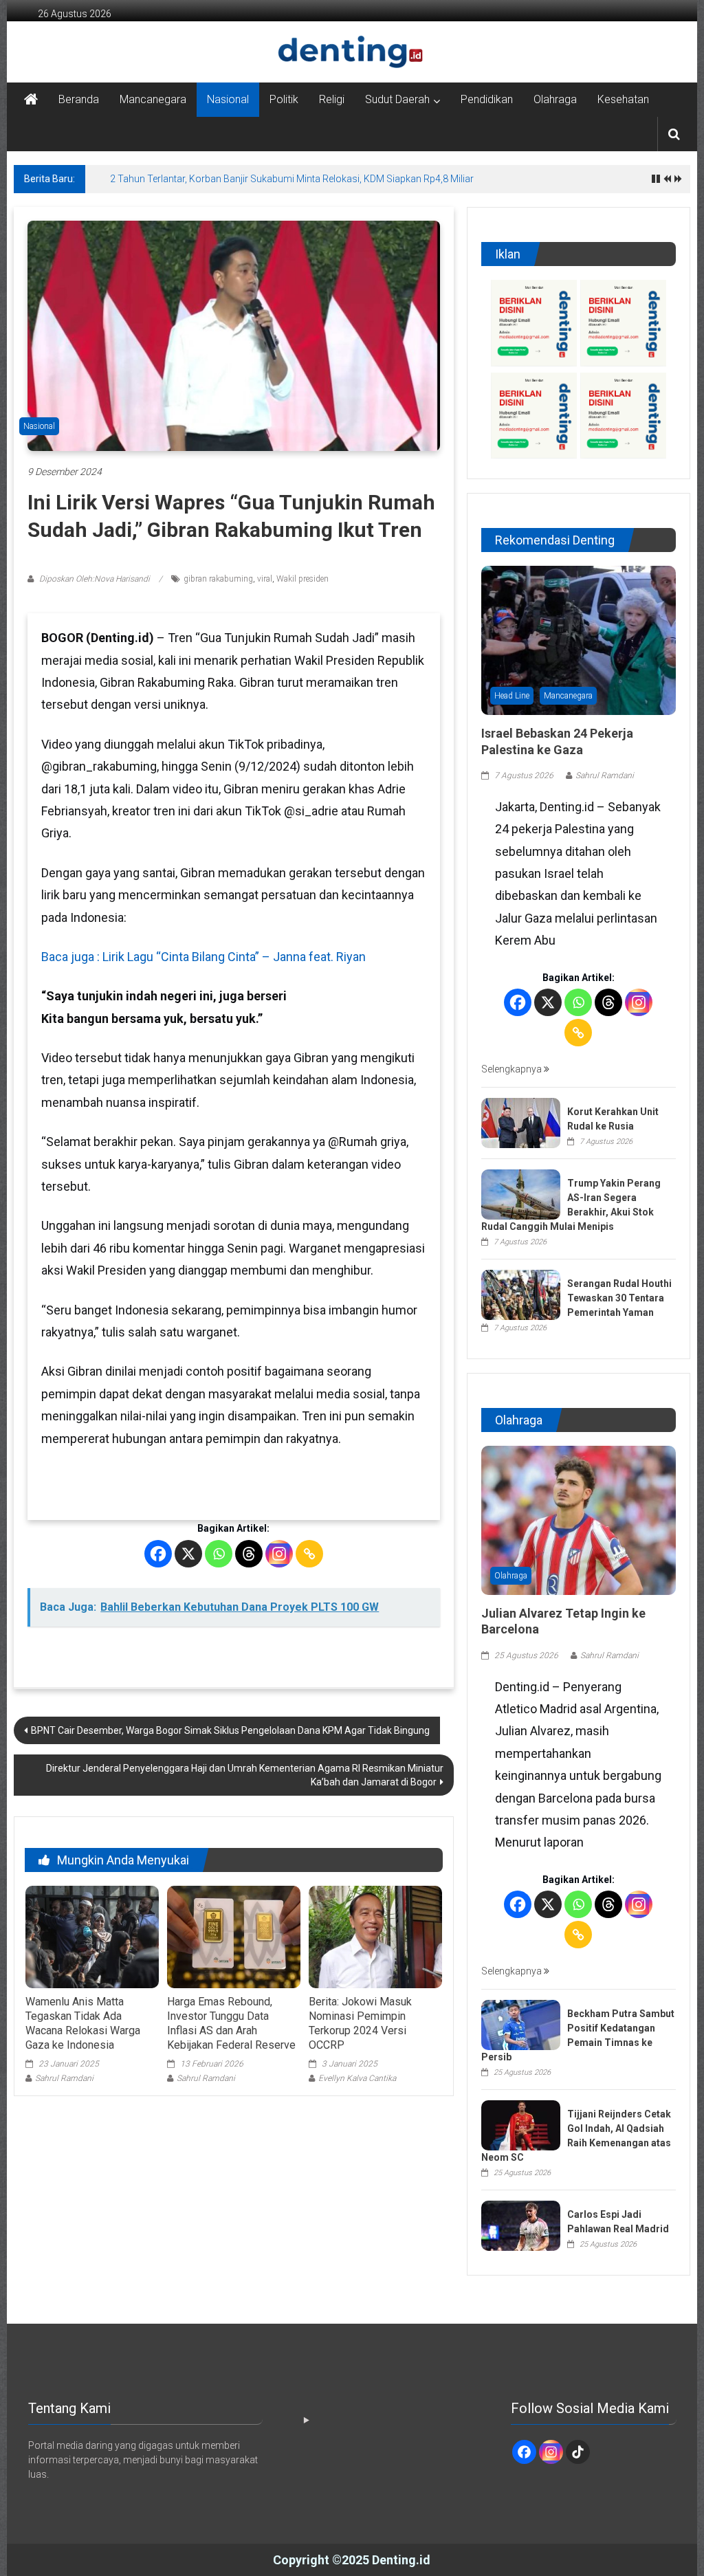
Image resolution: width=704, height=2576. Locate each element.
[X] (188, 1554)
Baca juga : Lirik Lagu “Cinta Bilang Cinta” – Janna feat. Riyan (203, 957)
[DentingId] (352, 52)
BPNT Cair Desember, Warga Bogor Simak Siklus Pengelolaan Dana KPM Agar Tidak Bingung (230, 1730)
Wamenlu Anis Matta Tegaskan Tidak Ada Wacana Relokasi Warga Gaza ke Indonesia (83, 2023)
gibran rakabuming (218, 579)
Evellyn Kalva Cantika (357, 2078)
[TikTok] (578, 2452)
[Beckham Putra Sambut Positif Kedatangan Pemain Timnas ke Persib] (521, 2024)
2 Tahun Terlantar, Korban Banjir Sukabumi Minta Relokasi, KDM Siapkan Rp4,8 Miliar (292, 179)
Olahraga (555, 99)
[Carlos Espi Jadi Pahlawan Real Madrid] (521, 2225)
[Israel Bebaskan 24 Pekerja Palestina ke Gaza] (579, 639)
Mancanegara (153, 99)
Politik (284, 99)
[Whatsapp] (219, 1554)
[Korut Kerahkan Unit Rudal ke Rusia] (521, 1122)
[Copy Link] (309, 1554)
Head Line (512, 696)
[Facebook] (158, 1554)
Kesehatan (623, 99)
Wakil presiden (302, 579)
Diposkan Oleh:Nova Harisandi (95, 579)
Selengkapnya (513, 1069)
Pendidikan (487, 99)
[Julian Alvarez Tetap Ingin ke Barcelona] (579, 1519)
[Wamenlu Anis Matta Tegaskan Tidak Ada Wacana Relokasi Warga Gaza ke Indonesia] (92, 1937)
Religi (332, 99)
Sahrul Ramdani (64, 2078)
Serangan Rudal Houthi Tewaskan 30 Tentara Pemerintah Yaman (619, 1298)
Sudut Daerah (397, 99)
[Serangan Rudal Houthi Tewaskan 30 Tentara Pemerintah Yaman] (521, 1294)
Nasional (228, 99)
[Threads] (249, 1554)
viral (265, 579)
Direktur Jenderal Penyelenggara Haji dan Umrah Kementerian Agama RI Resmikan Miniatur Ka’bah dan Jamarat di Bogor (245, 1775)
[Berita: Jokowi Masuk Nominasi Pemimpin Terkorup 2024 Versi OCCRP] (375, 1937)
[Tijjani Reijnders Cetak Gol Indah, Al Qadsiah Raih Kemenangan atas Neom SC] (521, 2124)
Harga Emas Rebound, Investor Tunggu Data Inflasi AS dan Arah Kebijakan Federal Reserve (231, 2023)
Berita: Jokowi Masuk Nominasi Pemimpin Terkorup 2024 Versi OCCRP (360, 2023)
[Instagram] (279, 1554)
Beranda (79, 99)
